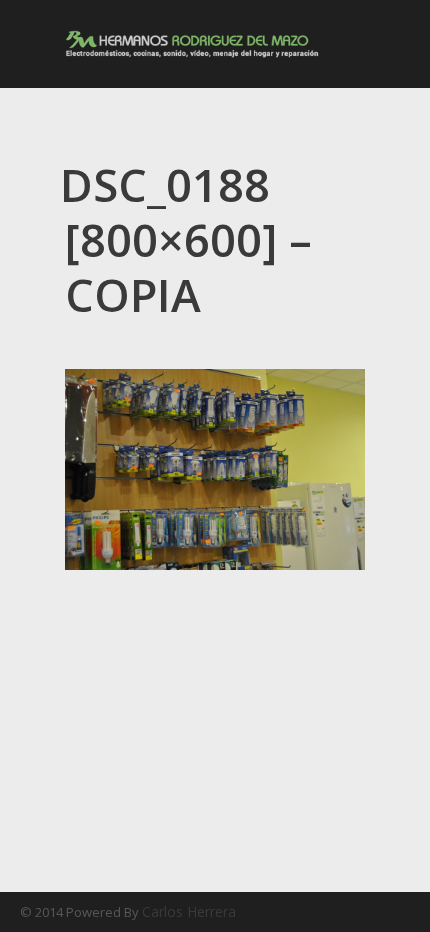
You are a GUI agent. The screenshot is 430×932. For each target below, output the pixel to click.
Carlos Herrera (189, 911)
